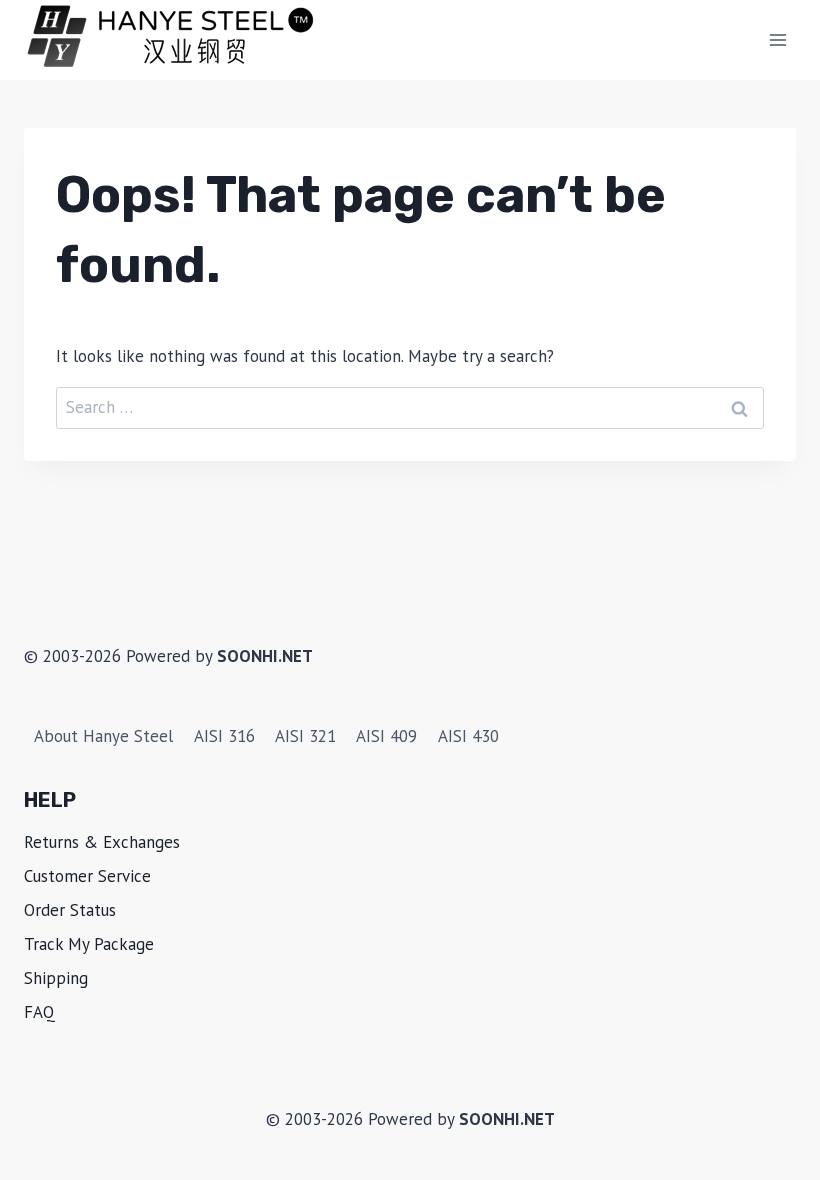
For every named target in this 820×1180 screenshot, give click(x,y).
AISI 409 (386, 736)
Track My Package (89, 944)
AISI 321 (305, 736)
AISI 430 (468, 736)
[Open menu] (777, 39)
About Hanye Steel (103, 736)
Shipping (56, 978)
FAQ (39, 1012)
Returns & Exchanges (102, 842)
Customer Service (87, 876)
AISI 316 (224, 736)
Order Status (70, 910)
